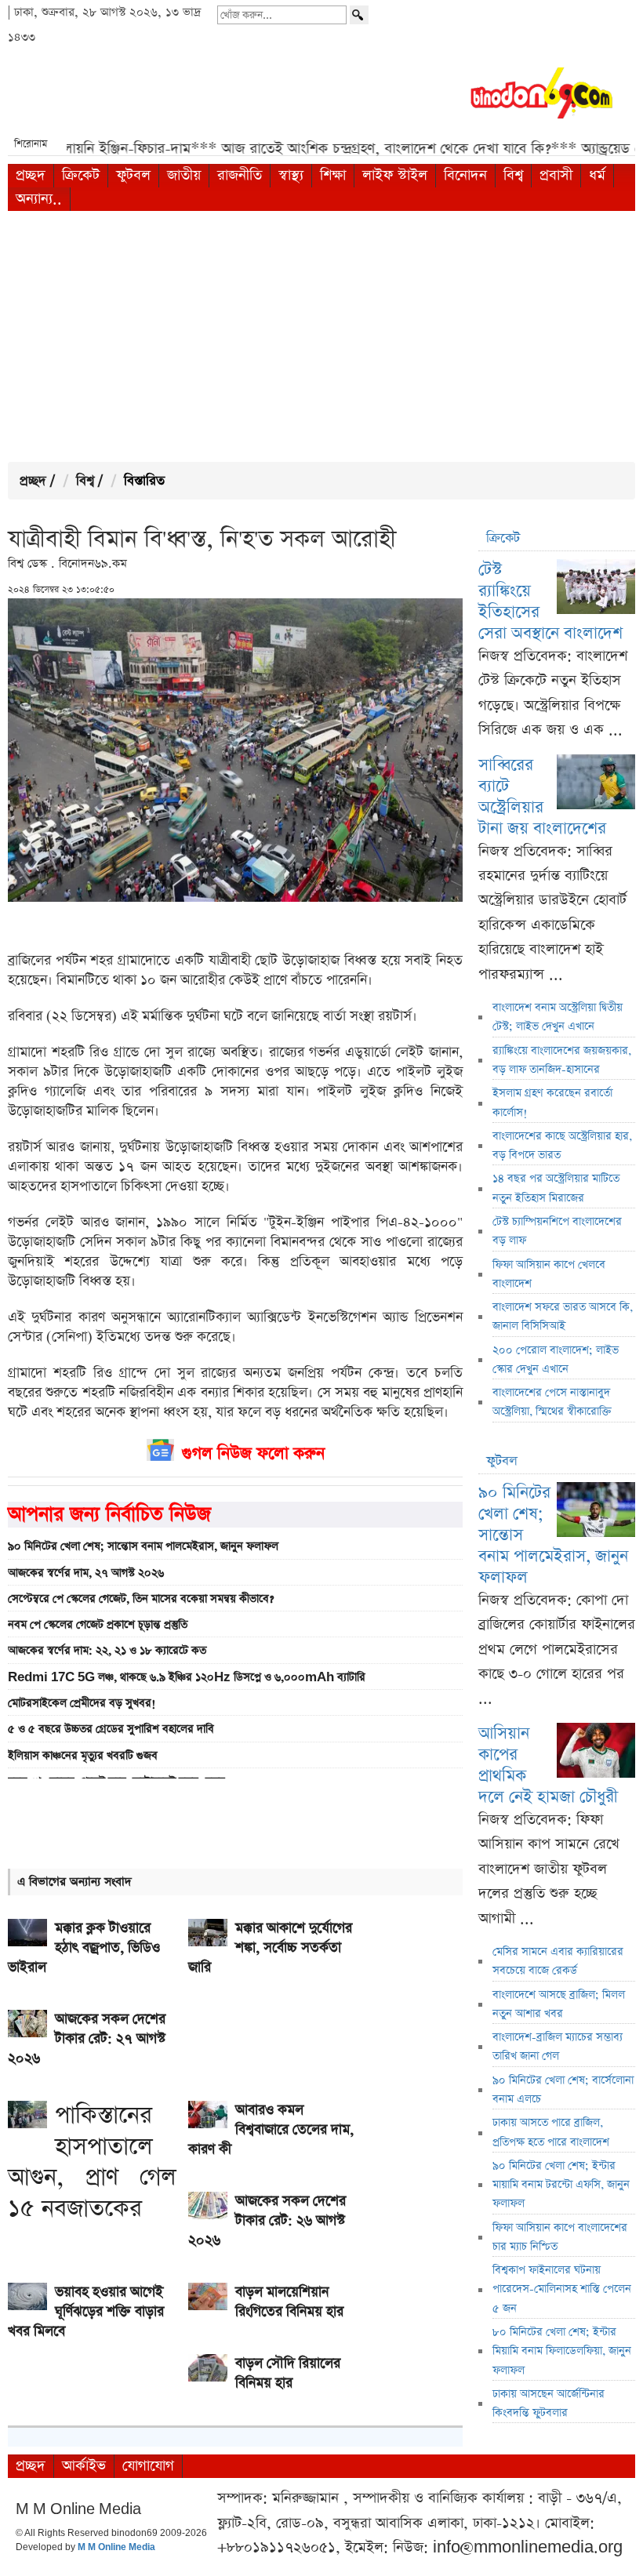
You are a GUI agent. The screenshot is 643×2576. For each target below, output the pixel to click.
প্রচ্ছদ (31, 175)
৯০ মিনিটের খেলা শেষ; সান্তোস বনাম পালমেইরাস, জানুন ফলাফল (143, 1546)
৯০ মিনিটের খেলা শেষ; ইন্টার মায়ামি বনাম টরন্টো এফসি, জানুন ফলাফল (561, 2185)
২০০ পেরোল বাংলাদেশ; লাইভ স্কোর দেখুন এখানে (556, 1360)
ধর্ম (597, 175)
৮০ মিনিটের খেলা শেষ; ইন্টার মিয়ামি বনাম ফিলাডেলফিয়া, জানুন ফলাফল (562, 2351)
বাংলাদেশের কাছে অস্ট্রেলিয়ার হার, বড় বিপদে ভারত (562, 1146)
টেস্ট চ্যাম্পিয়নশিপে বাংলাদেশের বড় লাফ (557, 1231)
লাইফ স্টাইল (395, 175)
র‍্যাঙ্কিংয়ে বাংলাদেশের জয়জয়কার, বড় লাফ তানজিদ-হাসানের (562, 1060)
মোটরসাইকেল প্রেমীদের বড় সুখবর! (82, 1703)
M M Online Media (116, 2548)
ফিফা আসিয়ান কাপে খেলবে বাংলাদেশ (549, 1274)
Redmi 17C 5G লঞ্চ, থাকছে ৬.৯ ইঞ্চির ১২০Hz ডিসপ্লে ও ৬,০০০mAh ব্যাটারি (187, 1677)
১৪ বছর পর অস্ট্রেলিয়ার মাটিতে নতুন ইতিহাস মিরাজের (556, 1188)
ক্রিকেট (81, 175)
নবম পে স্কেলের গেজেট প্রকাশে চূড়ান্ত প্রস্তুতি (98, 1625)
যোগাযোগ (148, 2466)
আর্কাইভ (84, 2466)
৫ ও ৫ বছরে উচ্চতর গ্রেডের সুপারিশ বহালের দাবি (111, 1729)
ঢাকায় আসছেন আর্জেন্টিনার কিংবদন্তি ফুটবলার (549, 2403)
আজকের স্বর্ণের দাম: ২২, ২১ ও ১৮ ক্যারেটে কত (107, 1651)
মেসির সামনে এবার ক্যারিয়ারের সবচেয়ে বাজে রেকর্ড (558, 1961)
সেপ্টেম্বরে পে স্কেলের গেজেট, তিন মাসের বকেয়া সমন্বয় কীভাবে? (141, 1599)
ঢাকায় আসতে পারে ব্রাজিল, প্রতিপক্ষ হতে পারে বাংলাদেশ (551, 2132)
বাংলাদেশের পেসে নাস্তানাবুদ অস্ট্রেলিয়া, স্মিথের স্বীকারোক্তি (552, 1402)
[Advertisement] (321, 336)
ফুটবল (133, 175)
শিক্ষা (333, 175)
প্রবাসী (556, 175)
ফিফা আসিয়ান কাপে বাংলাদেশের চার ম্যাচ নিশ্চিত (560, 2237)
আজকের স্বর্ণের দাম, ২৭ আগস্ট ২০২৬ (86, 1573)
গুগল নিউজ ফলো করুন (253, 1453)
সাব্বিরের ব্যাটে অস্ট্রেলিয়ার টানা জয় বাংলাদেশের (542, 797)
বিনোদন (465, 175)
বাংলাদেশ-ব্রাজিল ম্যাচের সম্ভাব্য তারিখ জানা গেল (558, 2047)
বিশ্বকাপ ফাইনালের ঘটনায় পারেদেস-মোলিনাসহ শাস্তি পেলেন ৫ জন (562, 2289)
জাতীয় (184, 175)
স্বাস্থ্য (291, 175)
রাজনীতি (240, 175)
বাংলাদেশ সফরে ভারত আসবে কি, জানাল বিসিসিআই (563, 1317)
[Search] (359, 15)
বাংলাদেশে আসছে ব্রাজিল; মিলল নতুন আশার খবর (559, 2004)
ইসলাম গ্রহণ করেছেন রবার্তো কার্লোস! (552, 1103)
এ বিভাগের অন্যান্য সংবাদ (74, 1882)
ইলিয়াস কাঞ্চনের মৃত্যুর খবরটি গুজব (83, 1756)
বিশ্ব (513, 175)
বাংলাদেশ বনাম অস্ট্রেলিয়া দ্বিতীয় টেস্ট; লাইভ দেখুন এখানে (558, 1017)
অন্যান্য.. (39, 199)
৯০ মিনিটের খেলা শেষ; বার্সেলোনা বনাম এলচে (563, 2090)
